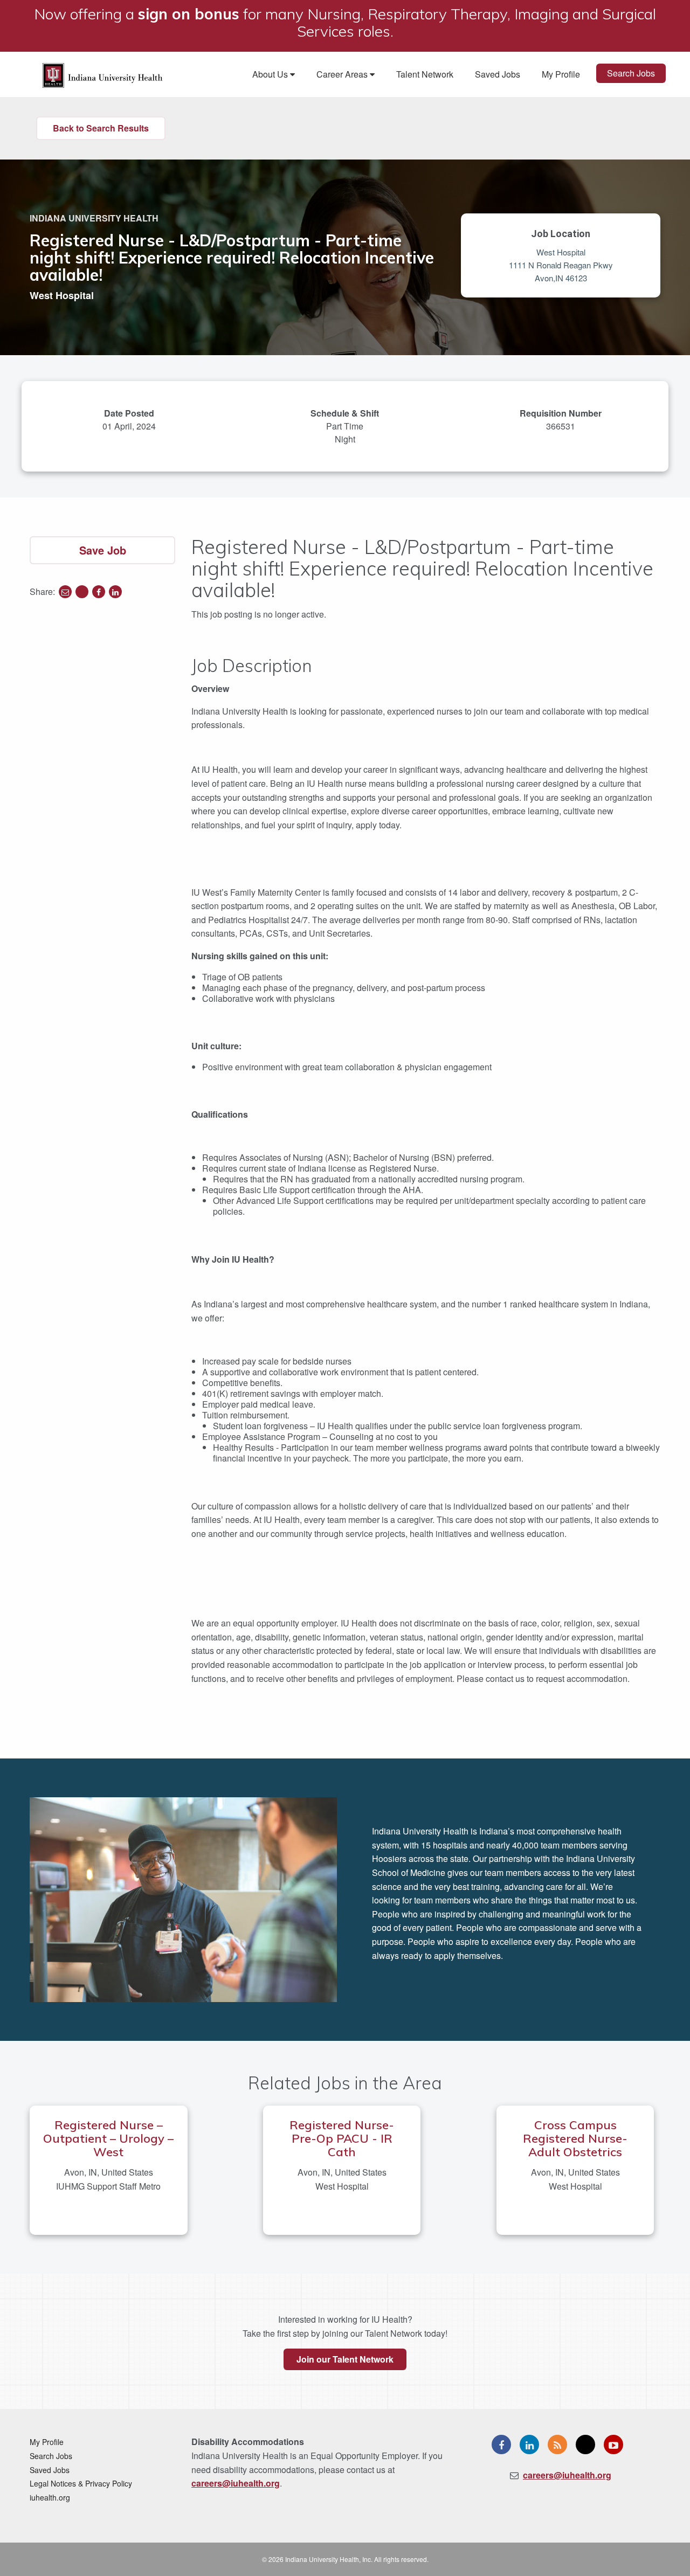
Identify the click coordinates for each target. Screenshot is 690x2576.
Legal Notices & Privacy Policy (81, 2483)
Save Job (103, 550)
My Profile (561, 74)
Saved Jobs (498, 74)
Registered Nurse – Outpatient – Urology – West (108, 2138)
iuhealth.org (50, 2497)
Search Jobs (631, 73)
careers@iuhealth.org (236, 2483)
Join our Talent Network (345, 2359)
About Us (271, 74)
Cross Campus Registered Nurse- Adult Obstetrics (575, 2138)
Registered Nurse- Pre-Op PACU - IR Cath (342, 2138)
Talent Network (425, 74)
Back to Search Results (101, 128)
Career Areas (343, 74)
